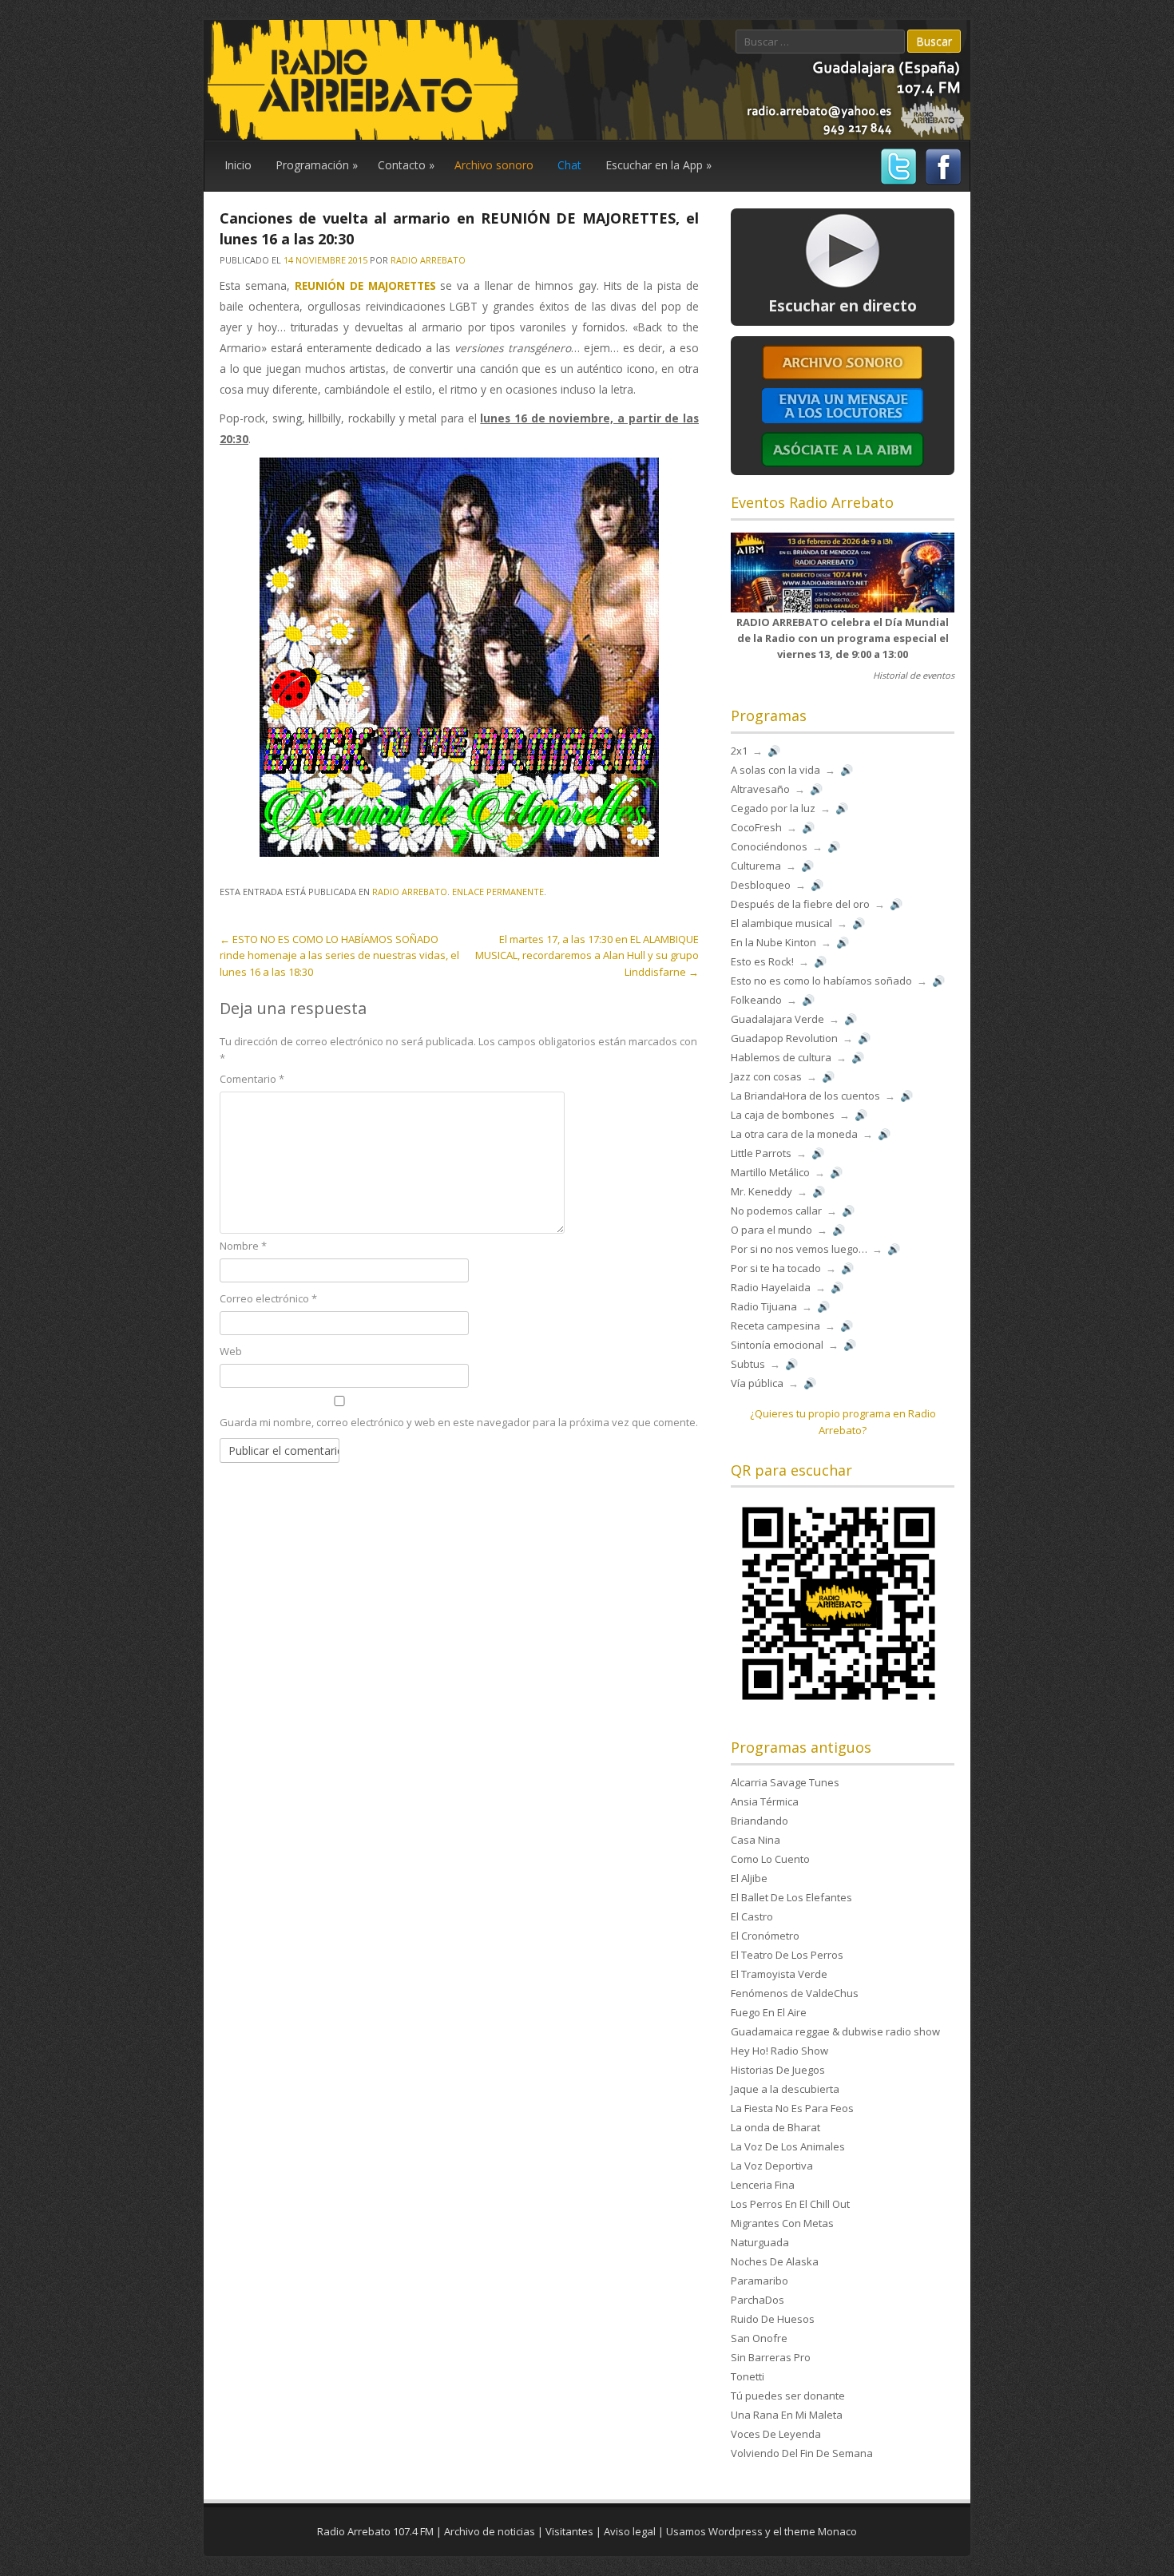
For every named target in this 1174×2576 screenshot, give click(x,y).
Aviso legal (630, 2531)
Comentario (252, 1079)
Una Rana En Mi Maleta (787, 2415)
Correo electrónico (268, 1298)
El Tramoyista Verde (779, 1974)
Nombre (243, 1246)
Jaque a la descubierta (785, 2089)
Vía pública (757, 1383)
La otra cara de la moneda (794, 1134)
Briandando (760, 1821)
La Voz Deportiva (772, 2166)
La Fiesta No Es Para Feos (792, 2108)
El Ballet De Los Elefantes (791, 1897)
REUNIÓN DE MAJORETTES (365, 285)
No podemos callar (776, 1211)
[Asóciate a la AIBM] (843, 466)
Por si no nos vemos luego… (799, 1249)
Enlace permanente (498, 892)
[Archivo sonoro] (843, 377)
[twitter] (896, 183)
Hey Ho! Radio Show (779, 2051)
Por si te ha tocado (776, 1268)
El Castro (752, 1916)
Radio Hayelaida (771, 1287)
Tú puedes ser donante (788, 2396)
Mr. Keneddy (762, 1191)
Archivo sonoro (494, 165)
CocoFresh (756, 827)
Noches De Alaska (775, 2261)
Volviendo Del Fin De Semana (802, 2453)
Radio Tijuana (764, 1306)
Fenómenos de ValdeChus (795, 1993)
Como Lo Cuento (770, 1859)
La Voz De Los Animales (788, 2146)
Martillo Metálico (770, 1172)
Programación (317, 165)
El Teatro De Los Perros (787, 1955)
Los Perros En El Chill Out (790, 2204)
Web (231, 1351)
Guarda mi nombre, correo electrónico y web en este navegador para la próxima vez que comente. (459, 1422)
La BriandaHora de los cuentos (805, 1096)
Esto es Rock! (762, 961)
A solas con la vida (775, 770)
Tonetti (748, 2376)
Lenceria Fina (763, 2185)
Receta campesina (775, 1326)
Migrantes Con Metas (782, 2223)
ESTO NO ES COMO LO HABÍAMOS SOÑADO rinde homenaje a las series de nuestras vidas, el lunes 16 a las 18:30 (339, 956)
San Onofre (759, 2338)
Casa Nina (756, 1840)
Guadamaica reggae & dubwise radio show (835, 2031)
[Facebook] (941, 183)
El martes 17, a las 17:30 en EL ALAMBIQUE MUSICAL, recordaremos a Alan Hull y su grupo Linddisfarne (587, 956)
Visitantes (569, 2531)
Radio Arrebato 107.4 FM (375, 2531)
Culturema (756, 866)
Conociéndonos (769, 846)
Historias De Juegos (778, 2070)
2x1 (739, 751)
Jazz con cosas (766, 1076)
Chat (569, 165)
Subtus (748, 1364)
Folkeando (756, 1000)
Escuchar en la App (658, 165)
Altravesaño (760, 789)
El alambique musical (781, 923)
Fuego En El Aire (769, 2012)
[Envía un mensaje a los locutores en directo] (843, 420)
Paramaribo (760, 2281)
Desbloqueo (761, 885)
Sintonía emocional (777, 1345)
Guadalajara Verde (777, 1019)
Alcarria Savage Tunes (785, 1782)
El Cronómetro (765, 1936)
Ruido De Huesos (773, 2319)
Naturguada (760, 2242)
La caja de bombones (783, 1115)
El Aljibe (749, 1878)
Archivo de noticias (490, 2531)
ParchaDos (758, 2300)
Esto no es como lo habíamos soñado (821, 981)
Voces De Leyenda (776, 2434)
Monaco (837, 2531)
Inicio (238, 165)
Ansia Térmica (765, 1801)
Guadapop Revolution (784, 1038)
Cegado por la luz (773, 808)
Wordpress (736, 2531)
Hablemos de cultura (781, 1057)
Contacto (406, 165)
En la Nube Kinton (773, 942)
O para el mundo (771, 1230)
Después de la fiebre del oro (800, 904)
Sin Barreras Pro (771, 2357)
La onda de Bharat (775, 2127)
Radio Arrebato (428, 260)
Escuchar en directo (843, 306)
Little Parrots (761, 1153)
